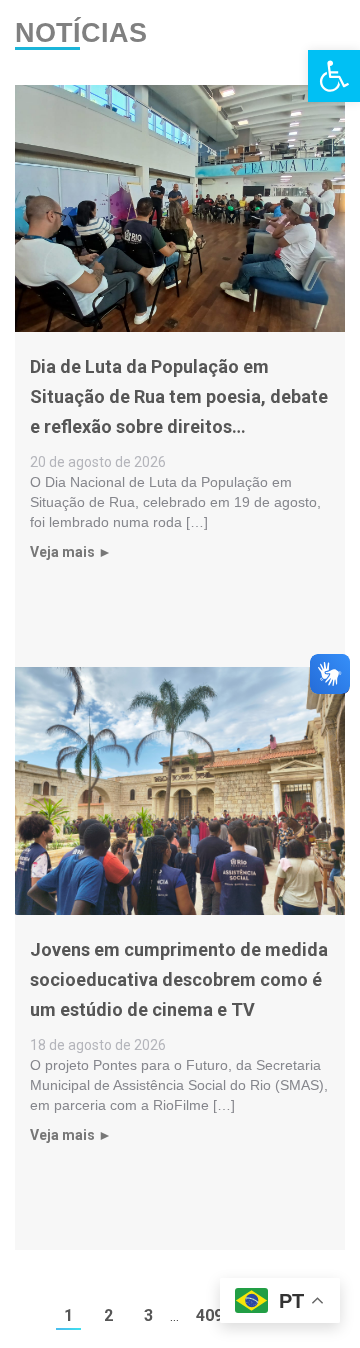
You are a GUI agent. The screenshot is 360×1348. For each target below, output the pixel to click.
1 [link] (68, 1315)
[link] (334, 76)
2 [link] (108, 1315)
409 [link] (209, 1315)
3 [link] (148, 1315)
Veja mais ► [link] (71, 552)
